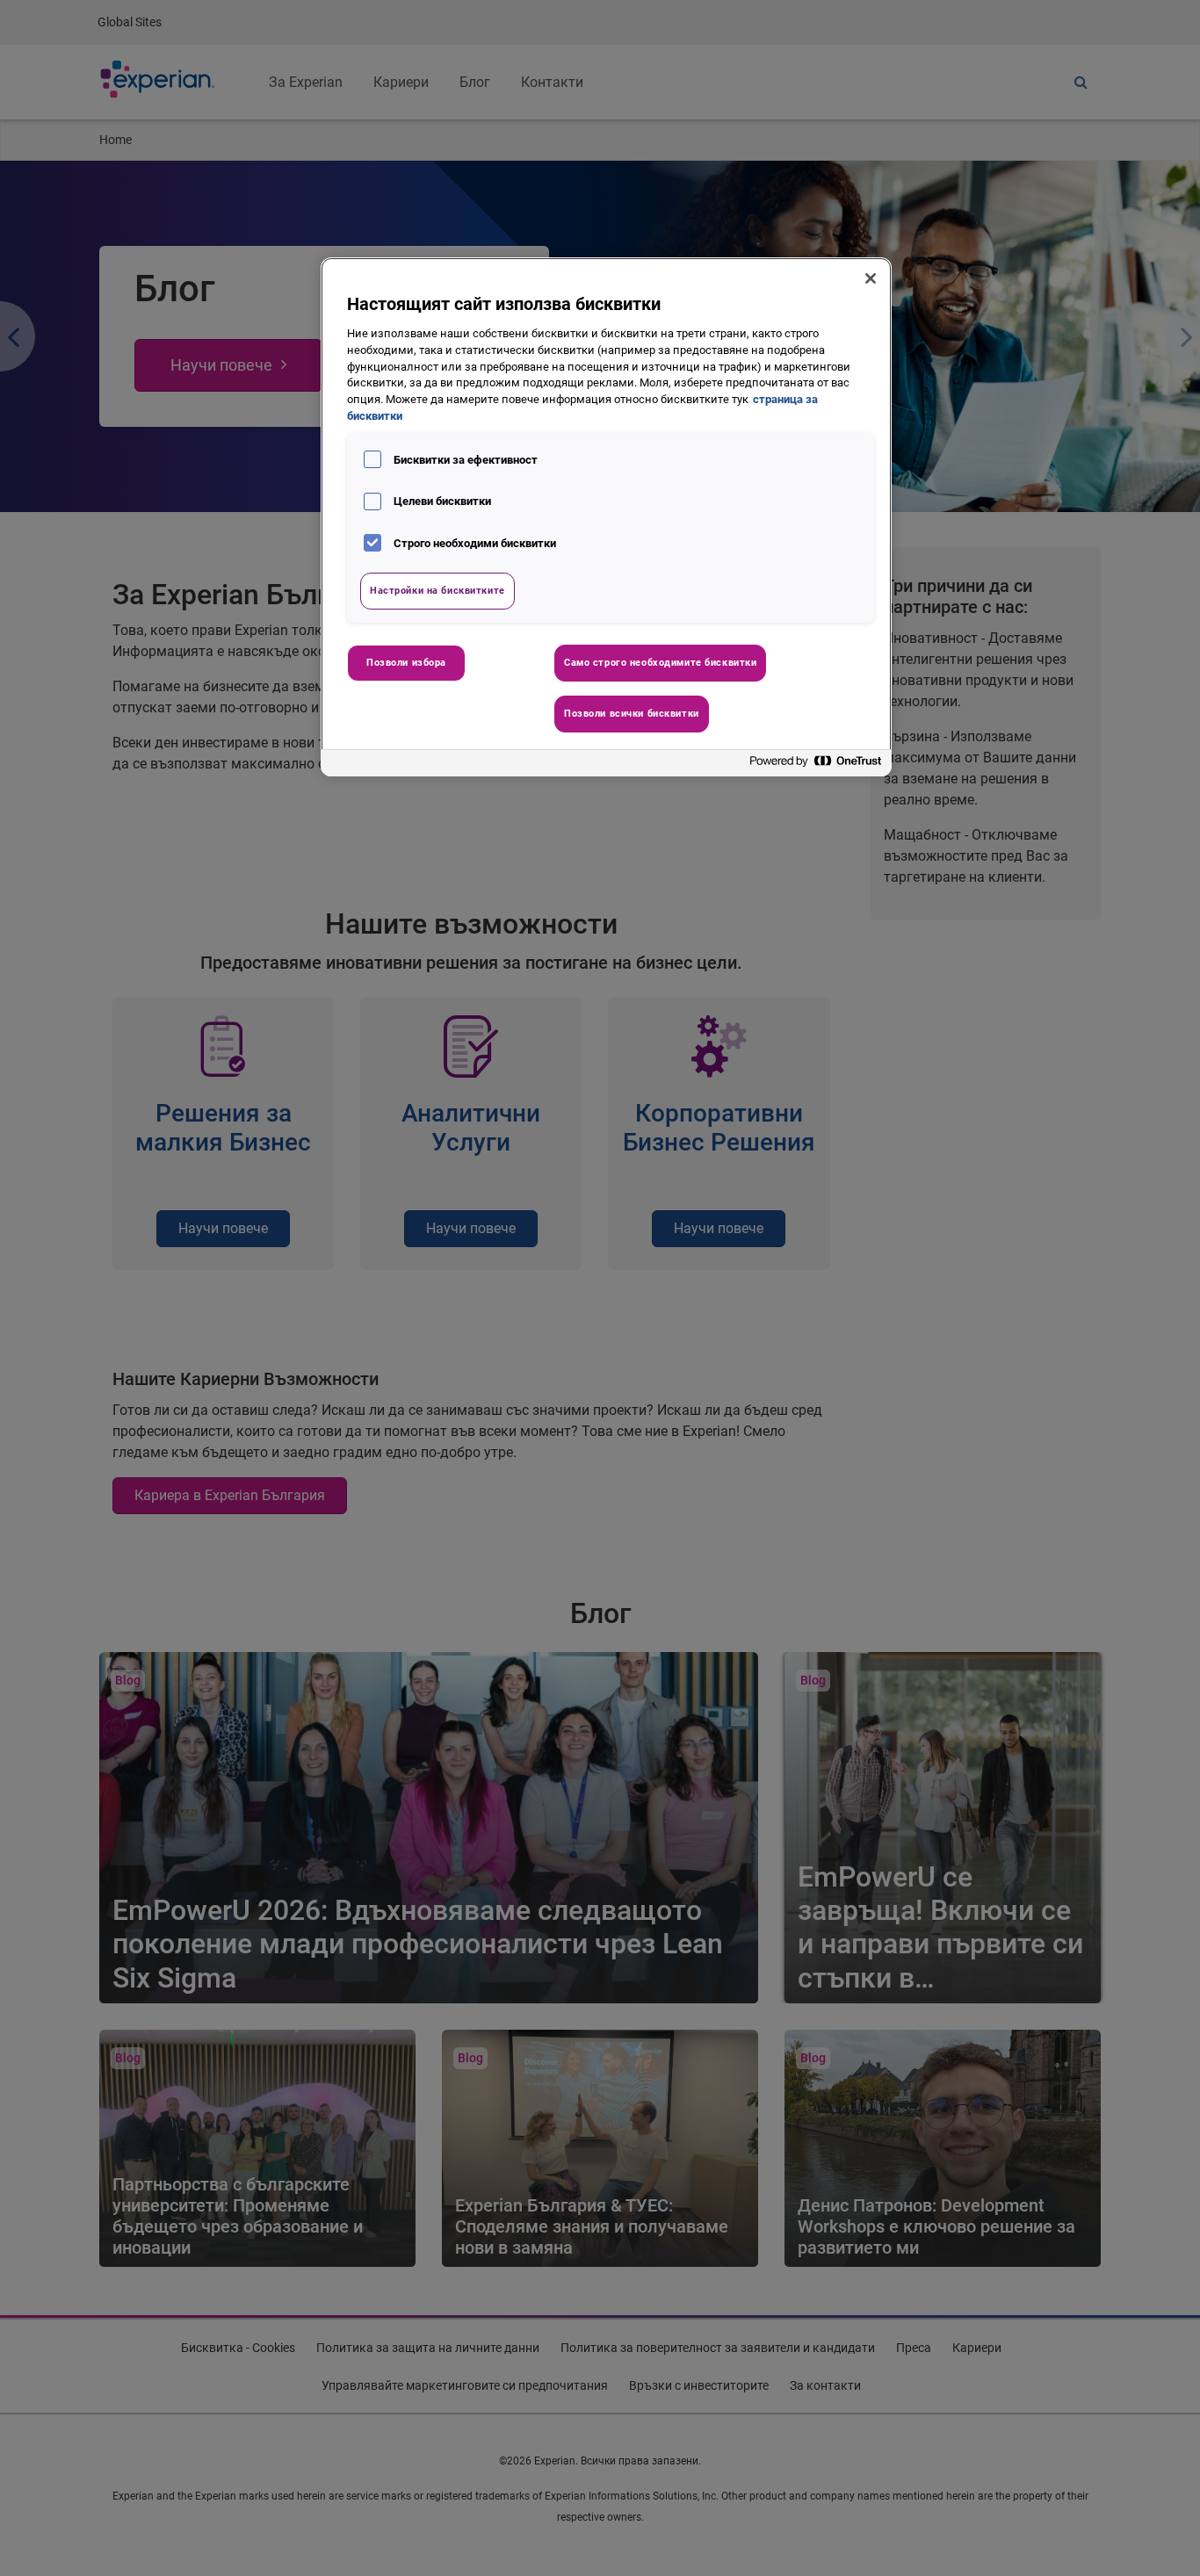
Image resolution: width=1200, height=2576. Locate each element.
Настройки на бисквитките (437, 590)
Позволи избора (406, 662)
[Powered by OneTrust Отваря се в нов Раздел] (816, 765)
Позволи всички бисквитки (632, 713)
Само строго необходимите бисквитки (660, 662)
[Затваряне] (871, 278)
